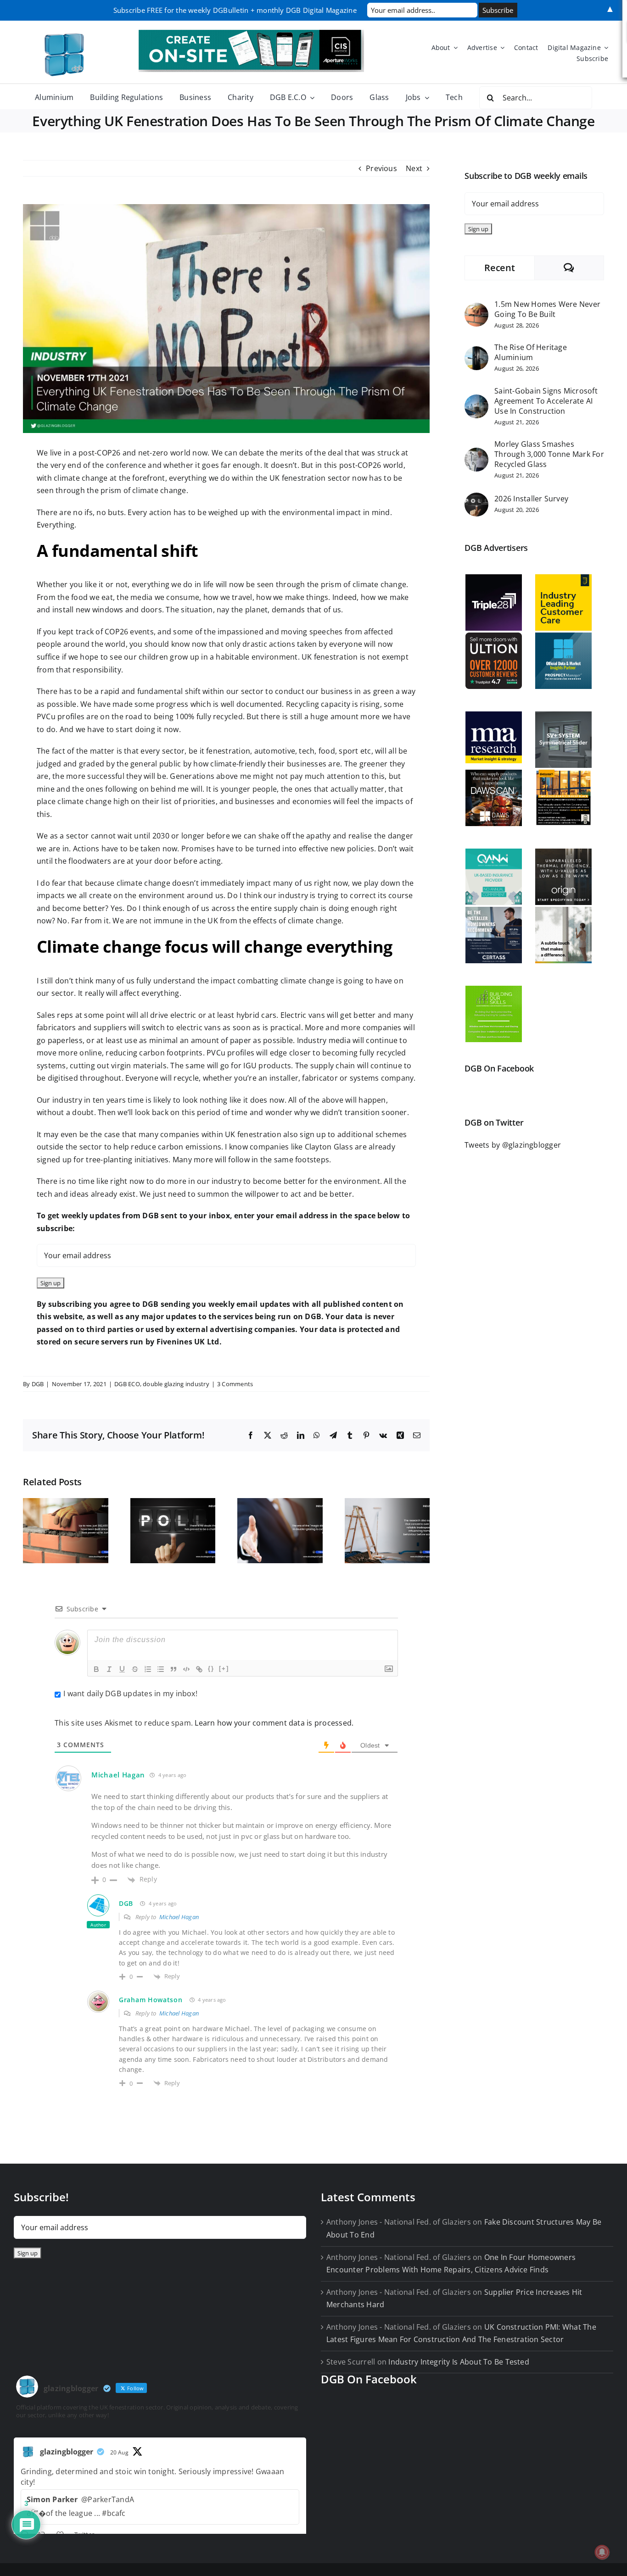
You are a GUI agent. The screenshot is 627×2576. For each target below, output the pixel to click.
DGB (38, 1384)
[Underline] (122, 1669)
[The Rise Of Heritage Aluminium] (476, 352)
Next (414, 168)
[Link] (199, 1669)
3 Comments (235, 1384)
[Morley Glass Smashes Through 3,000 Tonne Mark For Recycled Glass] (476, 454)
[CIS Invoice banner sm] (251, 33)
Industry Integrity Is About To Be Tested (459, 2362)
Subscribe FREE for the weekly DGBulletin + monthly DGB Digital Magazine (235, 10)
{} (211, 1668)
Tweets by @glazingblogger (513, 1145)
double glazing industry (176, 1384)
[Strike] (135, 1669)
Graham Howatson (151, 2000)
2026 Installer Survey (531, 499)
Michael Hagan (118, 1775)
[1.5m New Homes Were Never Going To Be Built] (476, 309)
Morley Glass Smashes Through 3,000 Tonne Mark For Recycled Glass (549, 454)
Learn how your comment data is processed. (274, 1723)
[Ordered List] (148, 1669)
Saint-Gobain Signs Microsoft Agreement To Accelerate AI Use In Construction (546, 401)
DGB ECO (127, 1384)
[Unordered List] (161, 1669)
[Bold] (96, 1669)
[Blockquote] (174, 1669)
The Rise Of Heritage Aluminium (531, 352)
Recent (499, 268)
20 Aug (119, 2452)
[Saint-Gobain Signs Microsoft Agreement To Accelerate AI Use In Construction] (476, 400)
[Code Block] (186, 1669)
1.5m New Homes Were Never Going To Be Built (547, 309)
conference (126, 465)
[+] (224, 1668)
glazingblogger (67, 2452)
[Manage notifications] (602, 2552)
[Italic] (109, 1669)
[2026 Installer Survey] (476, 499)
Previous (381, 168)
